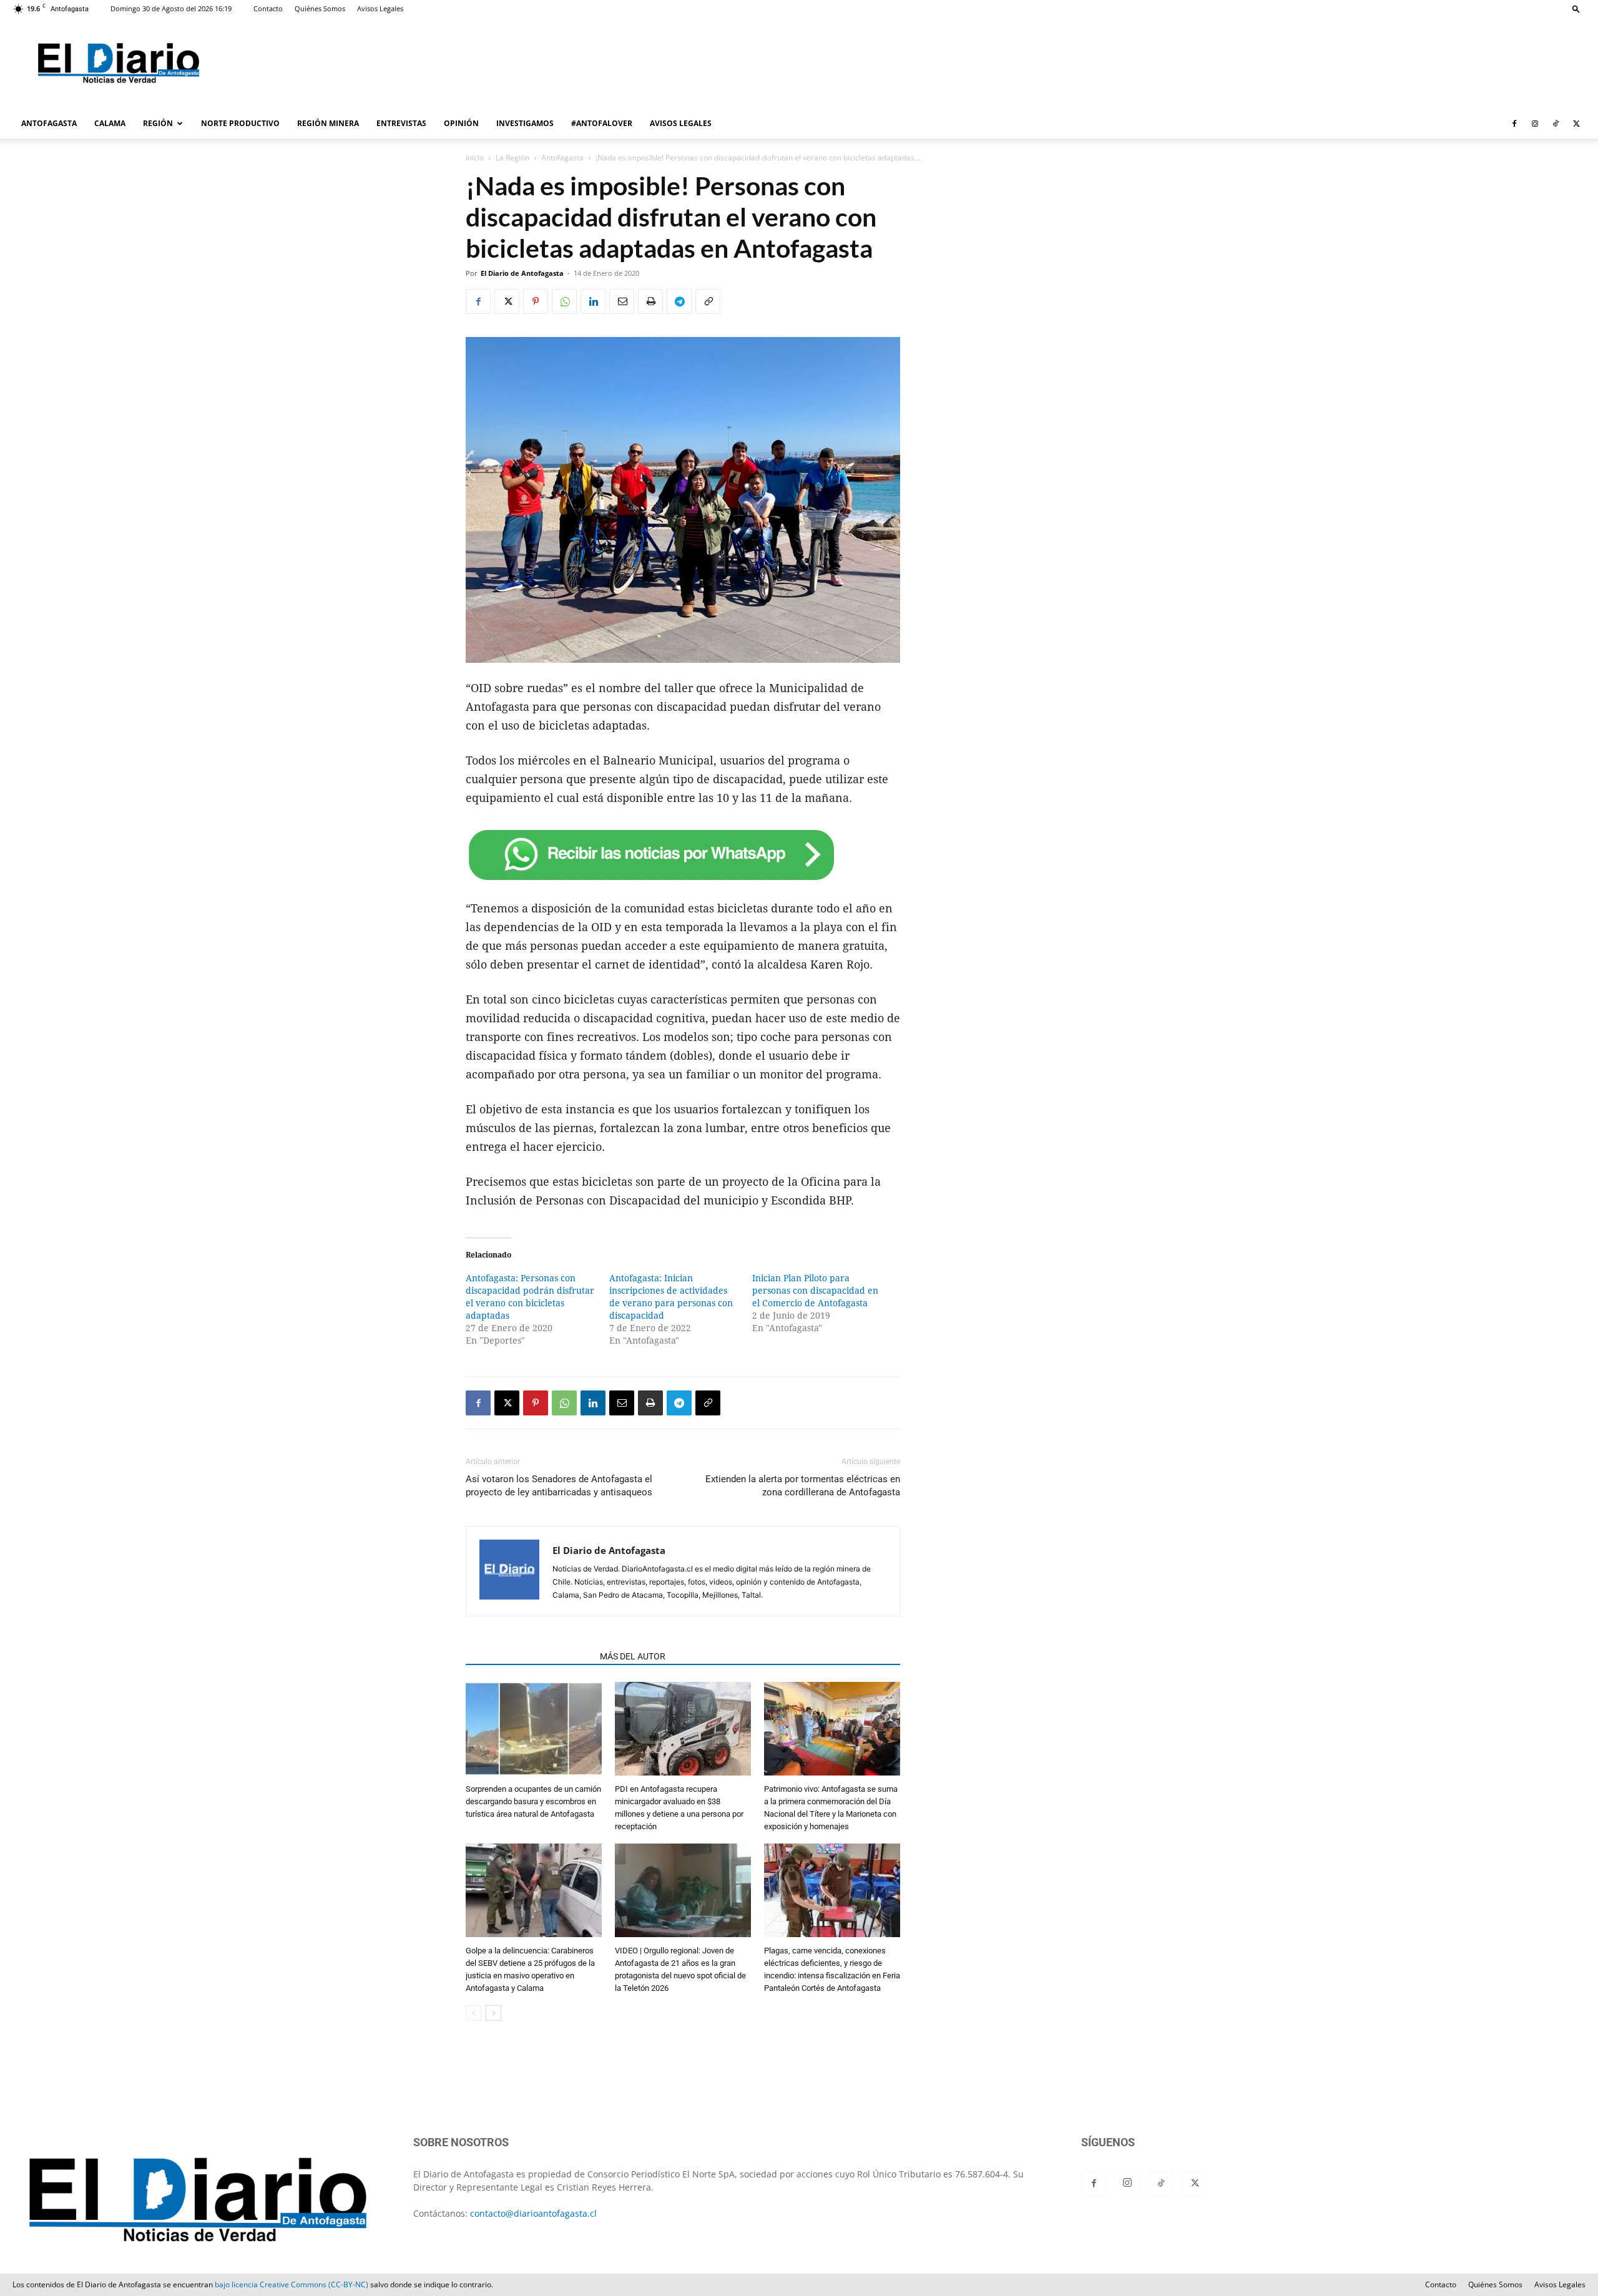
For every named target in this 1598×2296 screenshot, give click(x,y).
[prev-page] (473, 2013)
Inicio (475, 158)
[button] (1576, 8)
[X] (1576, 124)
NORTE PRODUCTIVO (240, 123)
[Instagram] (1535, 124)
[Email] (622, 301)
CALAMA (110, 123)
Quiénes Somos (320, 8)
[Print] (650, 301)
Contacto (268, 8)
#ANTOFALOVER (602, 123)
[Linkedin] (593, 301)
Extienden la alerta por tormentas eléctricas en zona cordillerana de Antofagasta (803, 1486)
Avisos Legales (380, 8)
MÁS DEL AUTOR (633, 1656)
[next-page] (493, 2013)
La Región (512, 158)
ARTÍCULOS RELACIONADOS (529, 1656)
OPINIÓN (461, 123)
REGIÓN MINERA (328, 123)
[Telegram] (679, 301)
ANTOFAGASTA (49, 123)
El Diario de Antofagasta (522, 273)
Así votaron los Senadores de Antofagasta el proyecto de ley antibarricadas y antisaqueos (559, 1486)
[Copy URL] (708, 301)
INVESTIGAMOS (525, 123)
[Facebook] (1514, 124)
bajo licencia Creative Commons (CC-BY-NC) (292, 2284)
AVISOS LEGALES (681, 123)
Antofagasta (562, 158)
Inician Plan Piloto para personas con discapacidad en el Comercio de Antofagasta (815, 1291)
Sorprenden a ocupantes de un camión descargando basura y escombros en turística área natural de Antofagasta (533, 1801)
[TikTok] (1556, 124)
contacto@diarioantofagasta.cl (533, 2213)
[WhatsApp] (564, 301)
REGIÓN (158, 123)
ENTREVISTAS (401, 123)
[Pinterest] (536, 301)
